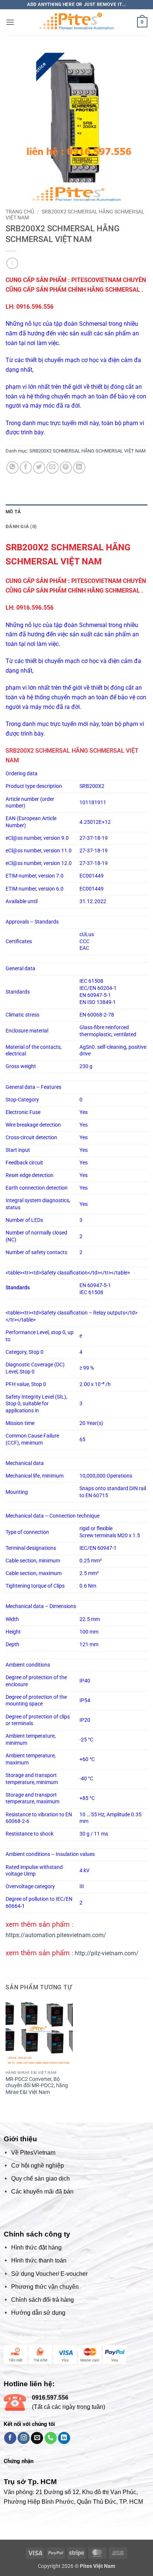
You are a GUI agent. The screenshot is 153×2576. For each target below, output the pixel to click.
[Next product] (12, 263)
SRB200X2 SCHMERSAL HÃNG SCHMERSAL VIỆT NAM (87, 451)
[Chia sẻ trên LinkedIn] (79, 468)
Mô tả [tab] (13, 512)
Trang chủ (20, 212)
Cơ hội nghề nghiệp (38, 2166)
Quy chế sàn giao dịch (40, 2179)
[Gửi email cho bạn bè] (53, 468)
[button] (10, 22)
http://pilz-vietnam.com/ (107, 1953)
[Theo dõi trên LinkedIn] (64, 2438)
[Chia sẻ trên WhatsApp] (12, 468)
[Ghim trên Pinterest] (66, 468)
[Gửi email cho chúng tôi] (37, 2438)
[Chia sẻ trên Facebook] (26, 468)
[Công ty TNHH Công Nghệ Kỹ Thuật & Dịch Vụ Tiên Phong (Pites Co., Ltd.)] (76, 22)
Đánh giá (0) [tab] (21, 526)
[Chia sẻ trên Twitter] (39, 468)
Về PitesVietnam (33, 2153)
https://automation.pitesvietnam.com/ (56, 1935)
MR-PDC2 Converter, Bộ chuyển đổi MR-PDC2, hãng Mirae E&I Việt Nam (37, 2086)
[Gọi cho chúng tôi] (51, 2438)
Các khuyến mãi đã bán (42, 2192)
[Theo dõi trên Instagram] (24, 2438)
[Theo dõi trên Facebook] (10, 2438)
